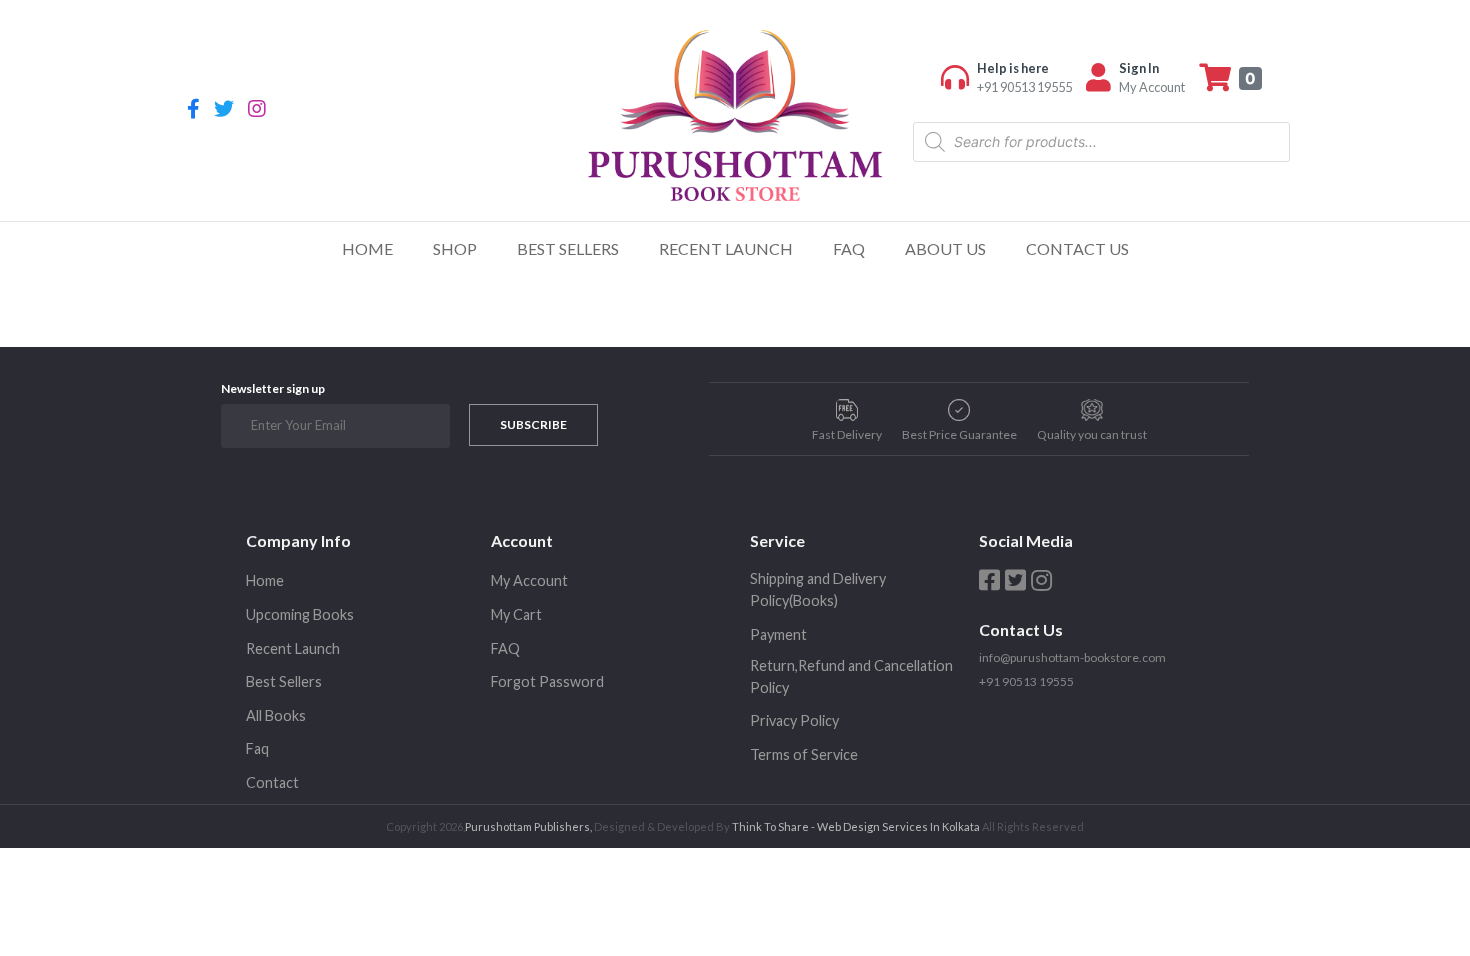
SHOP (455, 248)
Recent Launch (726, 248)
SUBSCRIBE (533, 424)
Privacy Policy (794, 720)
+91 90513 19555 (1026, 681)
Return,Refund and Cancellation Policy (851, 676)
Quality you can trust (1092, 434)
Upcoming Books (300, 614)
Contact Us (1077, 248)
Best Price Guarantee (959, 434)
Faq (257, 748)
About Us (945, 248)
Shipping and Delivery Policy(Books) (818, 589)
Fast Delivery (847, 434)
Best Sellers (568, 248)
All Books (276, 715)
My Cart (516, 614)
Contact (272, 782)
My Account (529, 580)
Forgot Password (547, 681)
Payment (778, 634)
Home (367, 248)
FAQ (849, 248)
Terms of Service (804, 754)
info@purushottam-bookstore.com (1072, 657)
